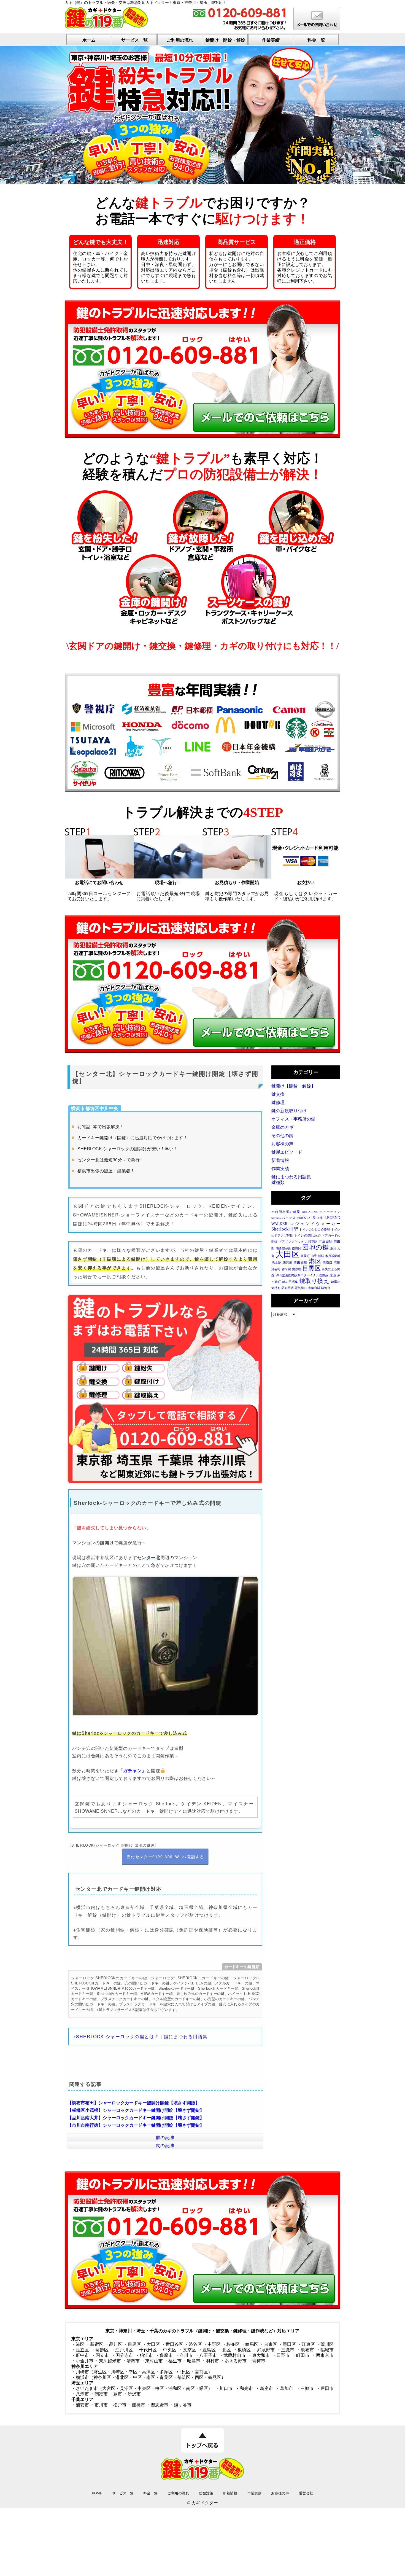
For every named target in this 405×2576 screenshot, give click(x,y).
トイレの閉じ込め (307, 1235)
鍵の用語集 (290, 1282)
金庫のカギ (282, 1127)
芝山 (333, 1275)
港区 (315, 1262)
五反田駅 (326, 1242)
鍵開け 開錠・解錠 (225, 40)
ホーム (89, 40)
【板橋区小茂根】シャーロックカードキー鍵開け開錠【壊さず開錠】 (136, 2110)
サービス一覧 (134, 40)
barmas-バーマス (283, 1218)
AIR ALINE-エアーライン (321, 1212)
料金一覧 (316, 40)
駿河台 (326, 1288)
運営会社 (306, 2493)
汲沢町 (288, 1263)
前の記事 (165, 2137)
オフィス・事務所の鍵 (293, 1119)
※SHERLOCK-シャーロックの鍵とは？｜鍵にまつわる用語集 (141, 2036)
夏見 (333, 1249)
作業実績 (271, 40)
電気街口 (301, 1288)
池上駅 (276, 1263)
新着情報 (280, 1160)
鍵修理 (278, 1102)
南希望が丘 (283, 1249)
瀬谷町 (276, 1269)
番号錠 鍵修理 (291, 1269)
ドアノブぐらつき (291, 1242)
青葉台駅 (314, 1288)
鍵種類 (278, 1182)
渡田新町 (301, 1263)
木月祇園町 (333, 1256)
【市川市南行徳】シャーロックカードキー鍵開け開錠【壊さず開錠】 (136, 2125)
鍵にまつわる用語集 (291, 1177)
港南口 (328, 1263)
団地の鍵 (316, 1247)
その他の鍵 (282, 1136)
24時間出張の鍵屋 (286, 1212)
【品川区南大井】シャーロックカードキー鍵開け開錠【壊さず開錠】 (136, 2117)
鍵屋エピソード (287, 1152)
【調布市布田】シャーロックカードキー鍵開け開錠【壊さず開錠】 (134, 2103)
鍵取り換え (315, 1281)
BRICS (302, 1218)
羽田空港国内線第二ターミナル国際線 (302, 1275)
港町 (337, 1263)
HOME (97, 2493)
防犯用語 (288, 1288)
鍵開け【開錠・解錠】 (293, 1086)
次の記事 (165, 2145)
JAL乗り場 (315, 1218)
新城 (321, 1256)
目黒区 (311, 1268)
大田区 (287, 1254)
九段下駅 (311, 1242)
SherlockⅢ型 (285, 1229)
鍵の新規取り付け (289, 1111)
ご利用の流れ (180, 40)
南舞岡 (297, 1249)
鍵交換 (278, 1094)
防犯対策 (206, 2493)
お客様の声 (282, 1144)
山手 (314, 1256)
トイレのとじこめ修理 (314, 1230)
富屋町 (305, 1256)
